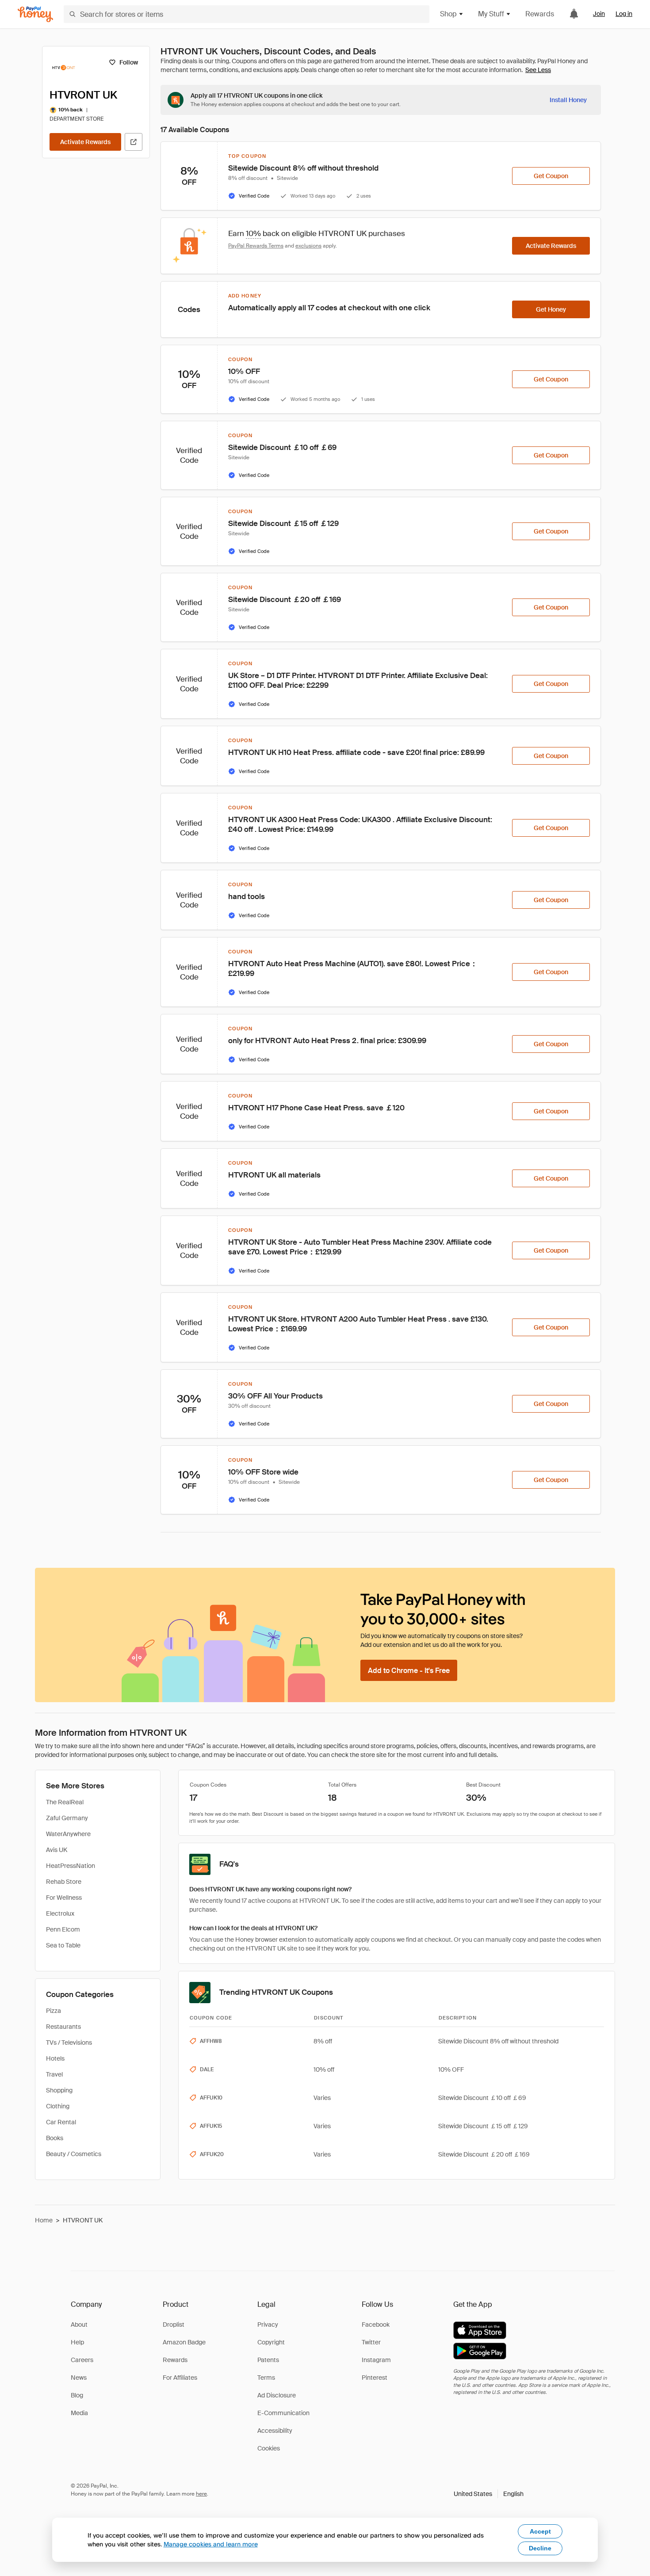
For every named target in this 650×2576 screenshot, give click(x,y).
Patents (268, 2360)
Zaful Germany (67, 1818)
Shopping (59, 2090)
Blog (77, 2395)
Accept (540, 2531)
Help (77, 2342)
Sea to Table (63, 1945)
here (201, 2494)
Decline (540, 2548)
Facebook (376, 2324)
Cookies (269, 2448)
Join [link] (599, 14)
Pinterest (375, 2378)
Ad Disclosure (277, 2395)
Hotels (55, 2058)
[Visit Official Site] (134, 142)
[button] (489, 2494)
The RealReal (65, 1802)
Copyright (271, 2342)
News (79, 2378)
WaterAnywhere (68, 1834)
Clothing (58, 2106)
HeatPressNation (71, 1866)
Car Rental (61, 2122)
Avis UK (57, 1850)
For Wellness (64, 1898)
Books (55, 2138)
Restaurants (63, 2027)
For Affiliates (180, 2378)
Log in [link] (624, 14)
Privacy (268, 2324)
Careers (82, 2360)
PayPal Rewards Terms (256, 246)
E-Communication (283, 2413)
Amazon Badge (184, 2342)
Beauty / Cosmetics (74, 2154)
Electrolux (60, 1913)
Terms (266, 2378)
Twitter (371, 2342)
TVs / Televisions (69, 2043)
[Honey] (35, 14)
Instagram (376, 2360)
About (79, 2324)
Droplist (174, 2324)
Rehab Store (64, 1882)
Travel (54, 2074)
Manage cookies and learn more (211, 2544)
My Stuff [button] (491, 14)
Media (79, 2413)
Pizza (54, 2011)
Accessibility (275, 2431)
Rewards (540, 14)
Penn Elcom (63, 1929)
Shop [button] (448, 14)
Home (44, 2220)
